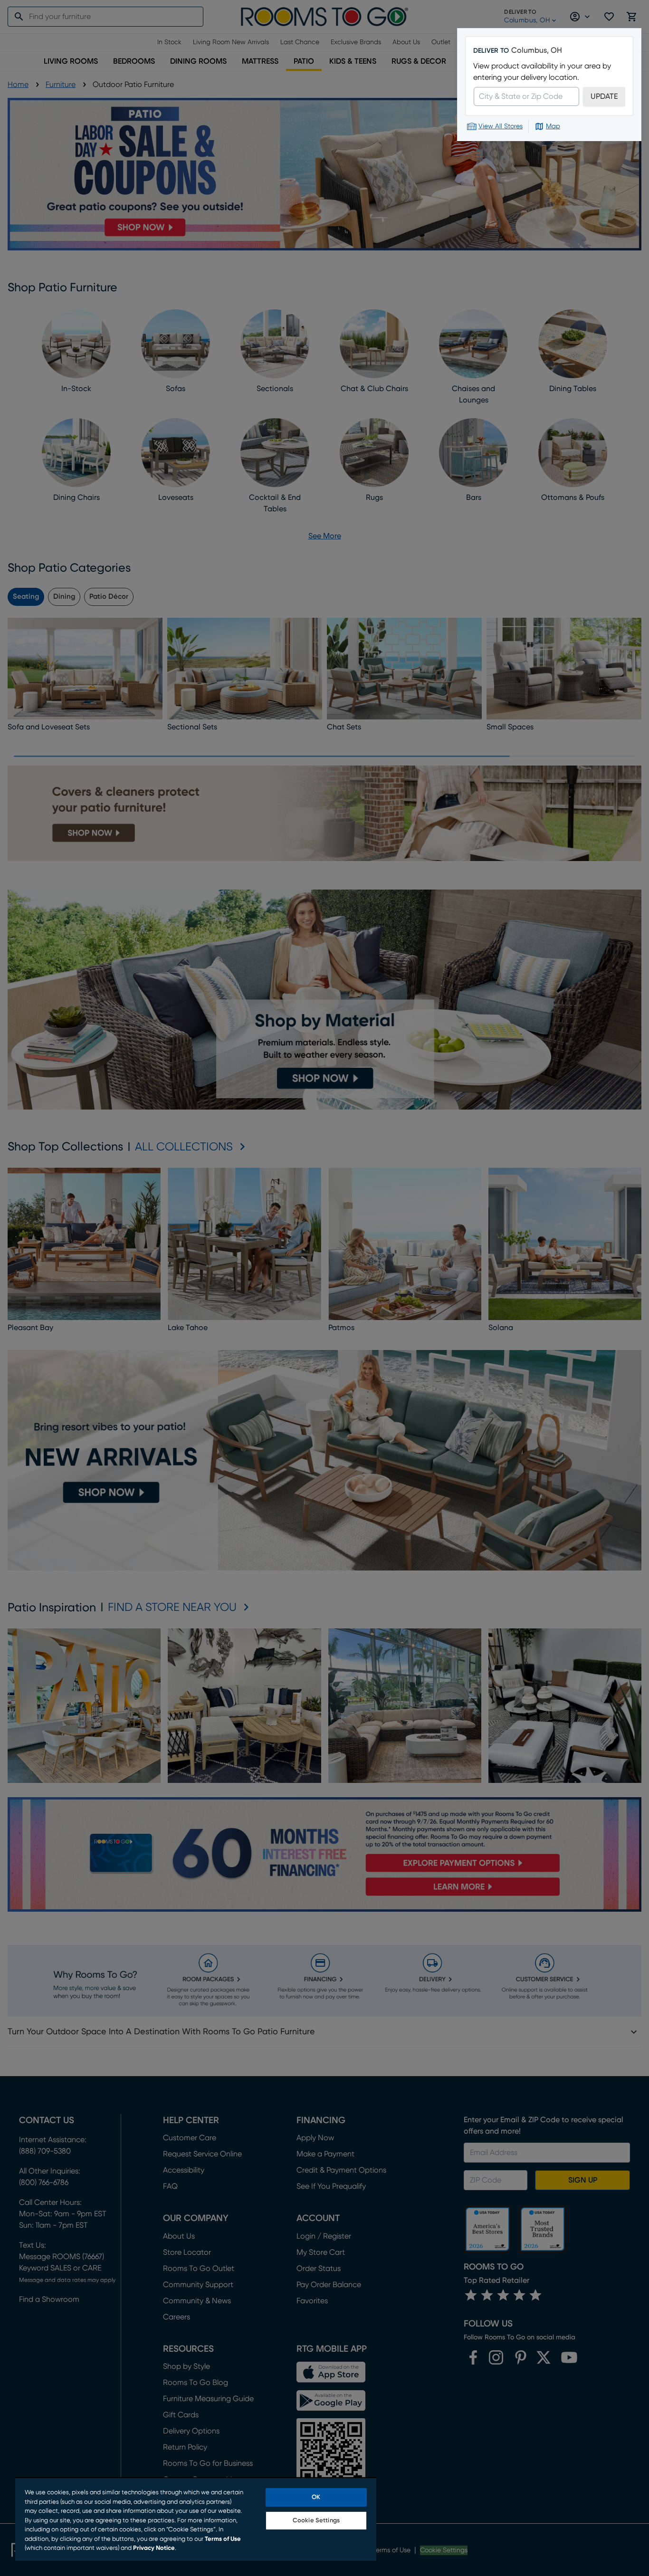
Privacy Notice (154, 2548)
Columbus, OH (537, 50)
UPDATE (604, 96)
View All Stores (501, 126)
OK (316, 2497)
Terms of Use (223, 2539)
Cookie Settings (316, 2521)
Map (553, 126)
